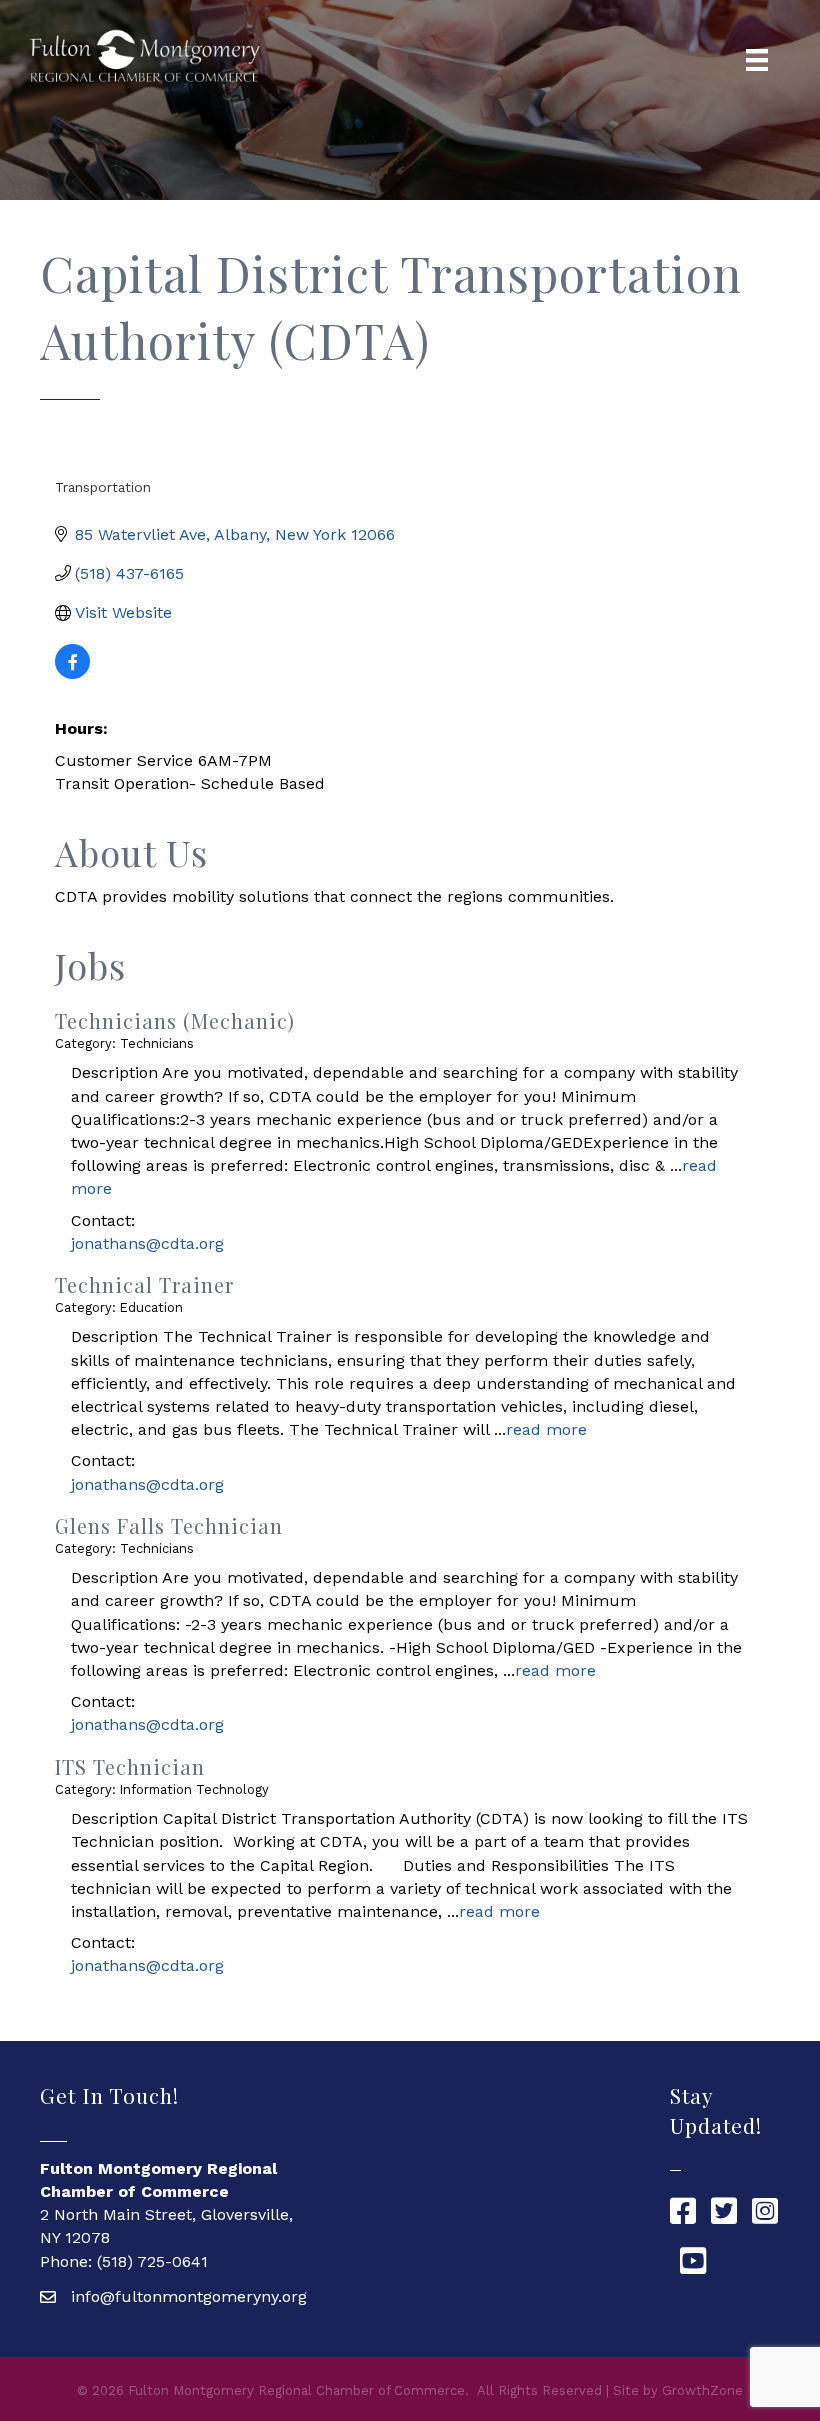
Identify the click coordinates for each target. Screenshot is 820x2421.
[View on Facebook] (72, 673)
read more (546, 1429)
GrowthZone (702, 2390)
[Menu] (757, 60)
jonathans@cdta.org (147, 1243)
